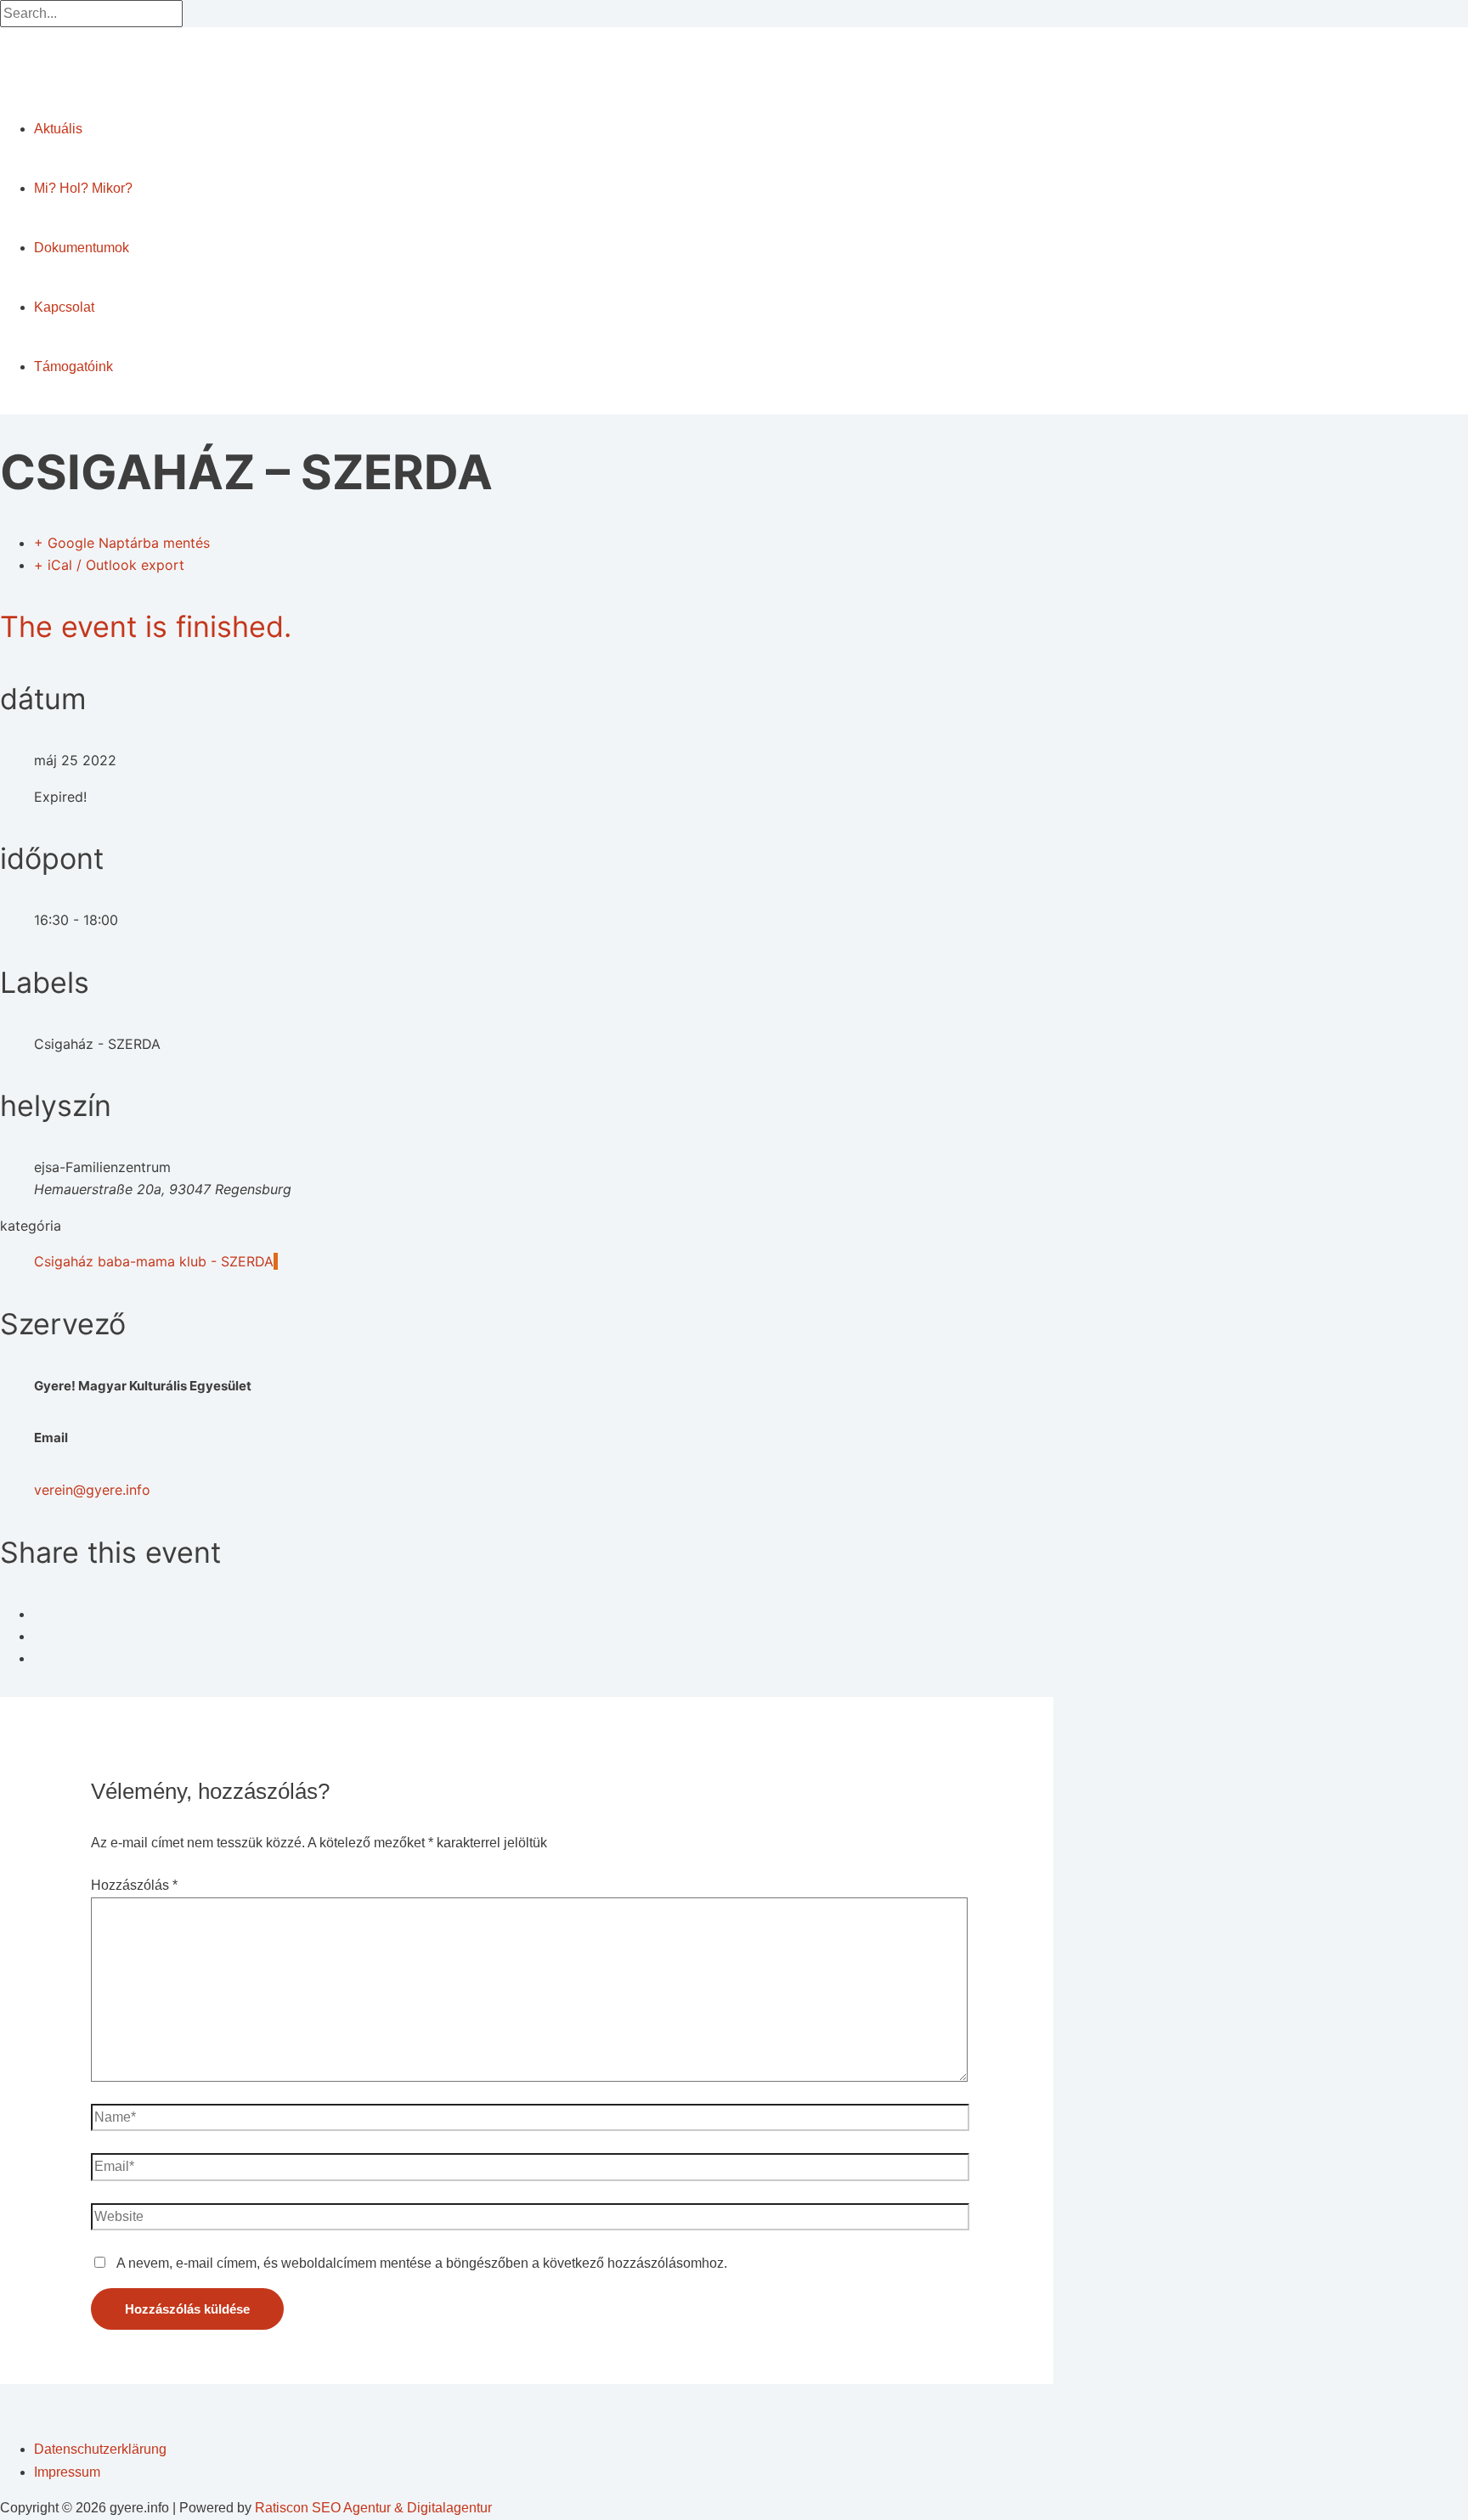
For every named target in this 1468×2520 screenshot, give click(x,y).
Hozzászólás (134, 1885)
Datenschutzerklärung (100, 2449)
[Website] (531, 2220)
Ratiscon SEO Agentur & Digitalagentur (373, 2508)
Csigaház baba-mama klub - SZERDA (154, 1261)
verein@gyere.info (92, 1490)
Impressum (67, 2472)
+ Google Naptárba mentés (122, 543)
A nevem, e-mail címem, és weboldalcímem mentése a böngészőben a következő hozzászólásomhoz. (422, 2263)
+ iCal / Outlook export (109, 565)
